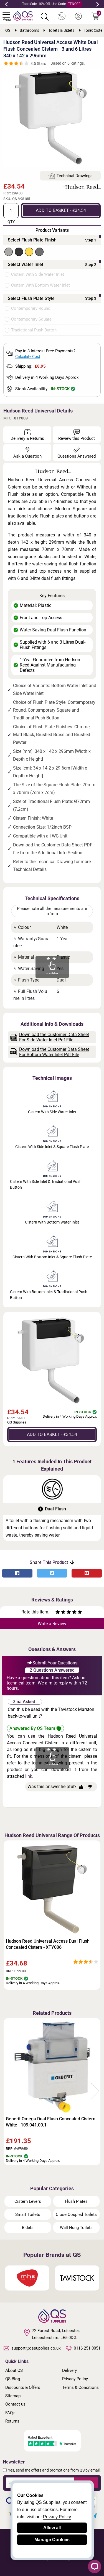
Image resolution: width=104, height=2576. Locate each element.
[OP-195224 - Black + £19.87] (19, 252)
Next (98, 4)
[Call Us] (62, 16)
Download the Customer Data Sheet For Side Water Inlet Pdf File (54, 1037)
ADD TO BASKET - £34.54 (61, 210)
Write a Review (52, 1624)
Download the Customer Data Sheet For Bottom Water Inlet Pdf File (54, 1052)
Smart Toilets (28, 2214)
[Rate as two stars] (60, 1613)
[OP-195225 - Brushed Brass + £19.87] (29, 252)
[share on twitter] (52, 1573)
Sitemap (13, 2396)
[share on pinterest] (87, 1573)
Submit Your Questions (55, 1663)
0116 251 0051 (87, 2348)
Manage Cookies (52, 2540)
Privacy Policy (75, 2379)
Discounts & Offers (23, 2387)
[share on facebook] (17, 1573)
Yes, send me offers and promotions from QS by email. (54, 2470)
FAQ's (10, 2413)
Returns (12, 2421)
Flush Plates (76, 2201)
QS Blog (13, 2379)
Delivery (69, 2370)
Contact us (15, 2404)
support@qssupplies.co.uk (36, 2348)
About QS (14, 2370)
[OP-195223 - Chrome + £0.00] (9, 252)
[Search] (45, 17)
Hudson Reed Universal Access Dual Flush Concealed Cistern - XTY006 (48, 1944)
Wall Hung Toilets (76, 2228)
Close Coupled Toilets (76, 2214)
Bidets (28, 2228)
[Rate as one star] (58, 1613)
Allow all (52, 2528)
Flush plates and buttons (64, 516)
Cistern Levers (28, 2201)
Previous (6, 4)
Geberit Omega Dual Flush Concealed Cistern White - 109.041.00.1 (51, 2122)
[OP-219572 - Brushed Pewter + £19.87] (39, 252)
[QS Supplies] (23, 15)
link (29, 1776)
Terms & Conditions (80, 2387)
